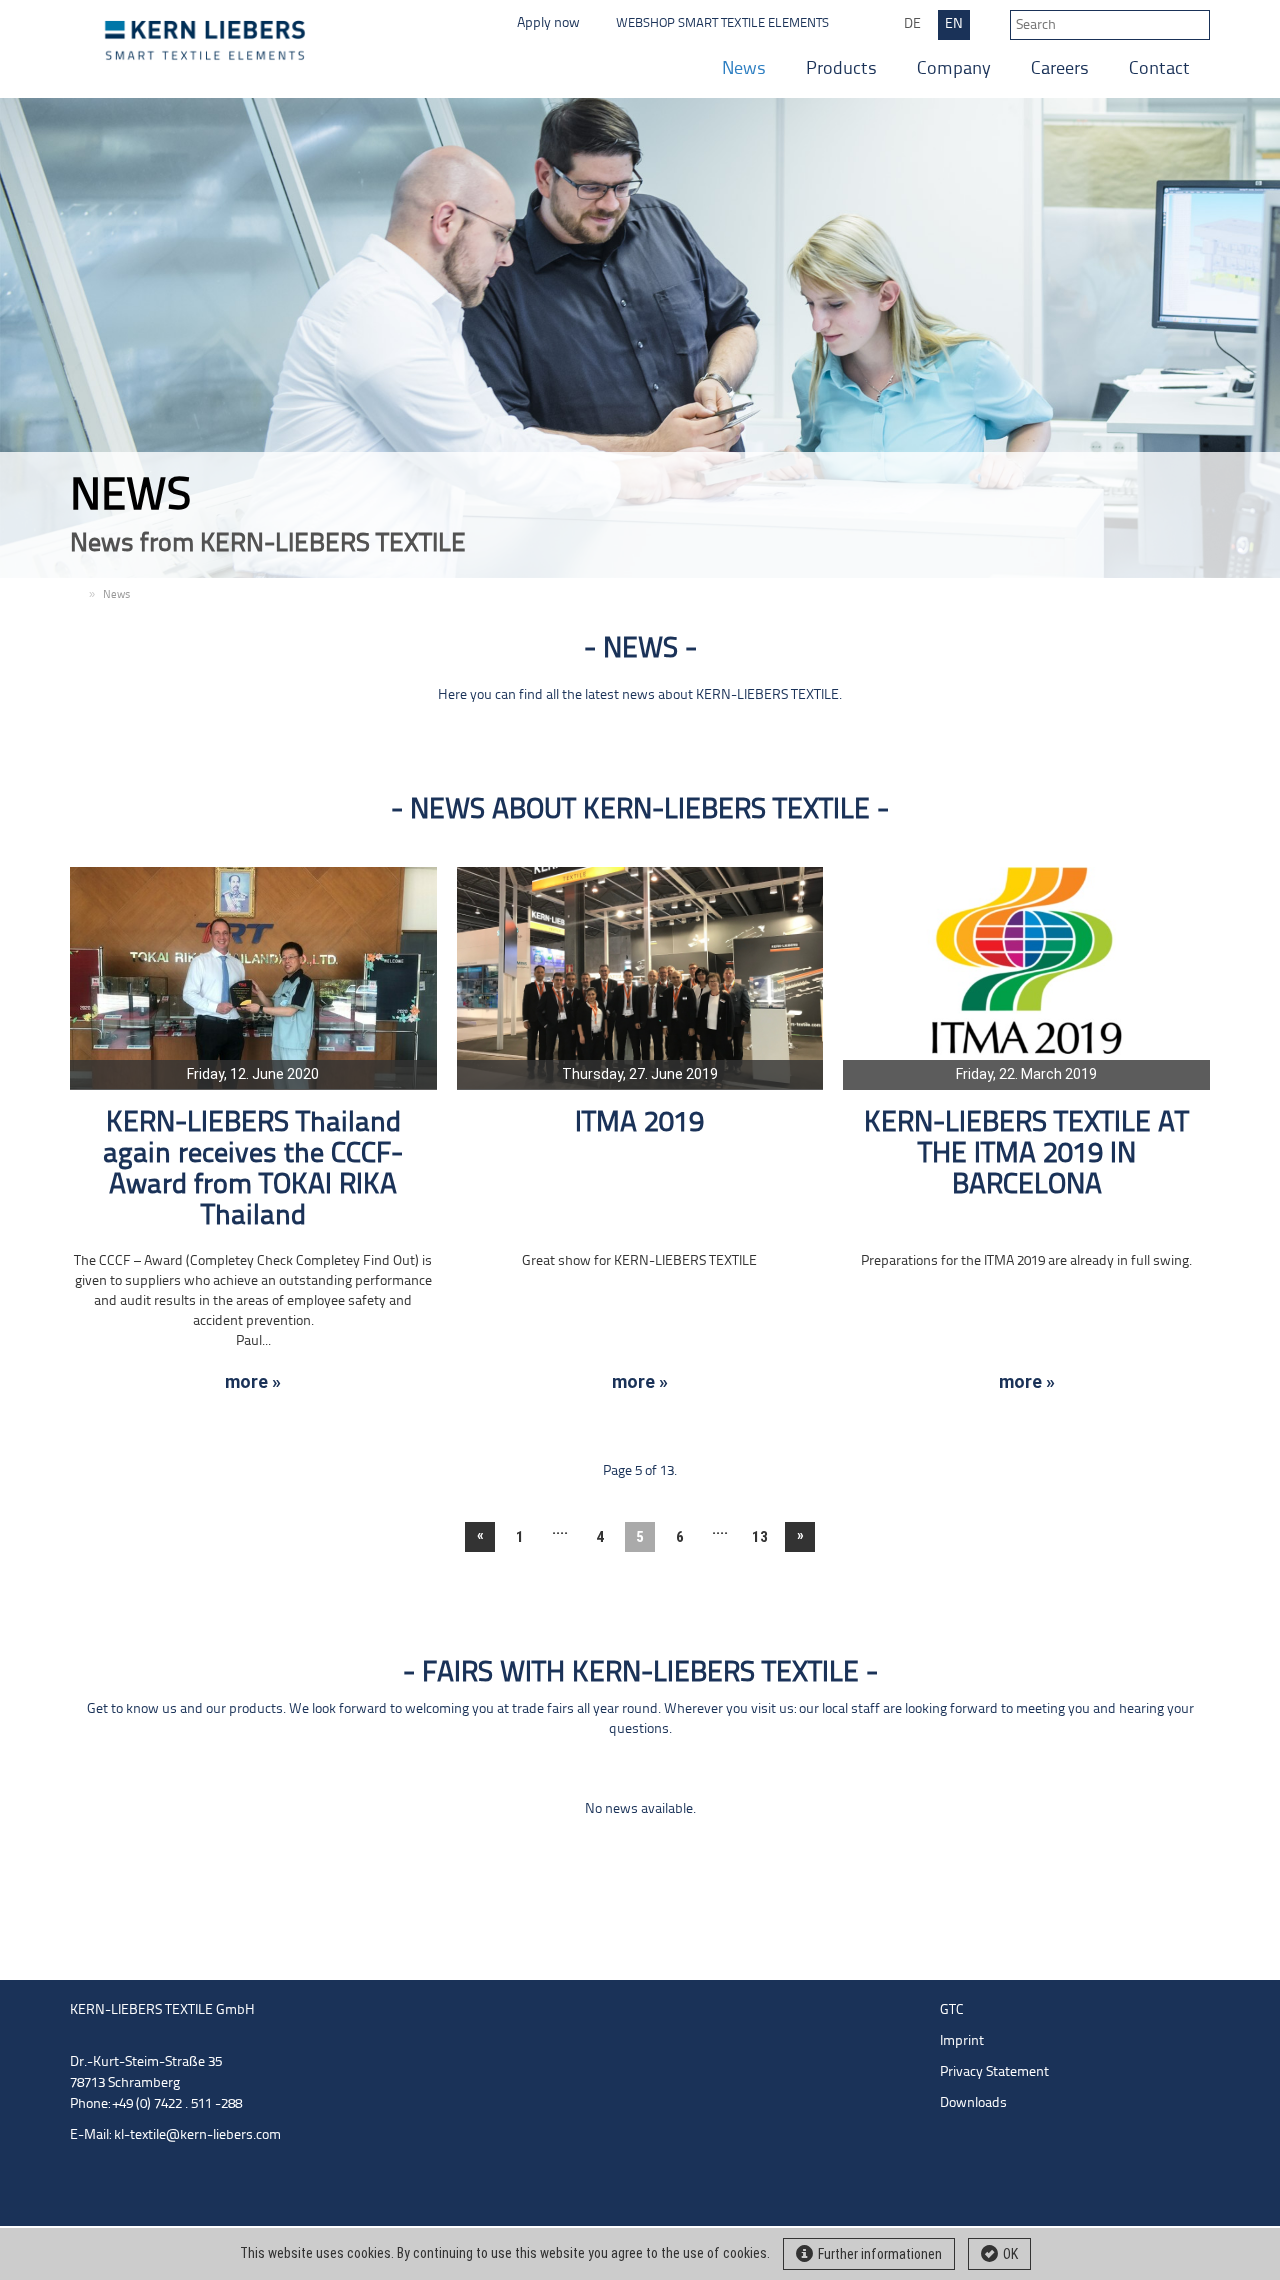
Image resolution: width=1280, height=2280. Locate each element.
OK (1010, 2254)
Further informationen (880, 2254)
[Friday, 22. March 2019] (1026, 977)
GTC (952, 2010)
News (744, 69)
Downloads (973, 2103)
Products (841, 69)
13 (760, 1537)
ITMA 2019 (639, 1123)
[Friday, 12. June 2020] (253, 977)
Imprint (962, 2041)
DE (912, 24)
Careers (1060, 69)
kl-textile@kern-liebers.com (197, 2135)
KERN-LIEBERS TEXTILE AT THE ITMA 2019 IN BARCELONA (1026, 1154)
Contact (1159, 69)
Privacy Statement (994, 2072)
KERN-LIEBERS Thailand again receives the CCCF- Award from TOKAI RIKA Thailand (253, 1169)
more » (253, 1382)
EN (954, 24)
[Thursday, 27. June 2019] (640, 977)
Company (954, 69)
